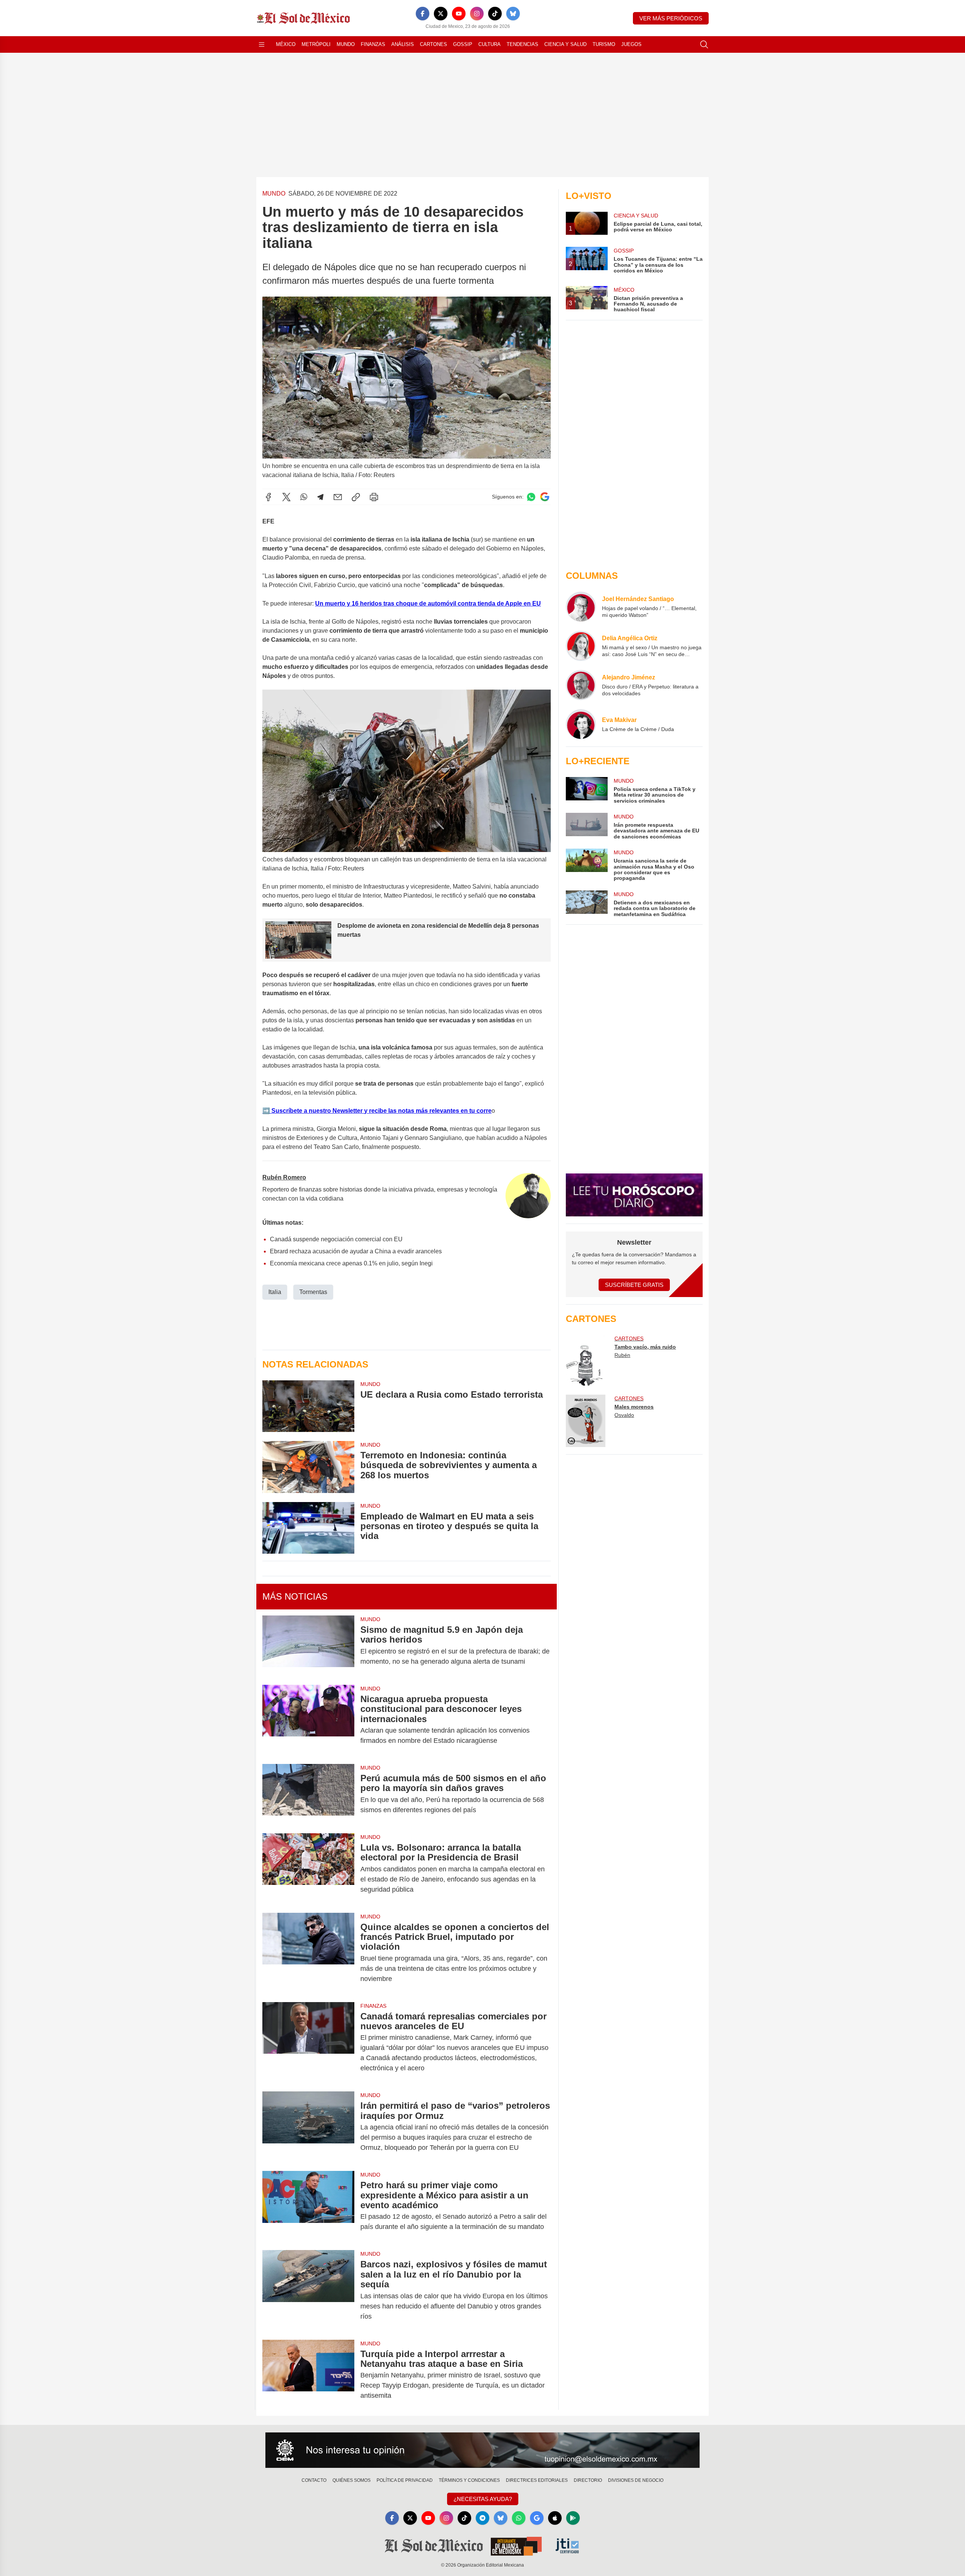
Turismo (604, 44)
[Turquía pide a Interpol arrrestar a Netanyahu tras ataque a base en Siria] (308, 2375)
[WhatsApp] (304, 497)
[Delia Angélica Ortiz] (581, 646)
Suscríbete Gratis (634, 1285)
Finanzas (373, 44)
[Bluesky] (513, 14)
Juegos (631, 44)
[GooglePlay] (573, 2518)
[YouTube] (459, 14)
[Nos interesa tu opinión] (482, 2450)
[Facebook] (423, 14)
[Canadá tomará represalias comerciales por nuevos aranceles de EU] (308, 2042)
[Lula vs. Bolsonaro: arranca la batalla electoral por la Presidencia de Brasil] (308, 1869)
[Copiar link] (356, 497)
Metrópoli (316, 44)
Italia (275, 1292)
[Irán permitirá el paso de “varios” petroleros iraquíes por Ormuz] (308, 2127)
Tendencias (522, 44)
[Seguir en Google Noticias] (545, 497)
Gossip (463, 44)
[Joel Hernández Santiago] (581, 607)
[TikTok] (495, 14)
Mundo (346, 44)
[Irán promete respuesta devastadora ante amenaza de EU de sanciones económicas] (587, 826)
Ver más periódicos (671, 18)
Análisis (403, 44)
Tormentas (313, 1292)
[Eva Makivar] (581, 724)
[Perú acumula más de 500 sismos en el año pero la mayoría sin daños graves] (308, 1794)
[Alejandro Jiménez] (581, 685)
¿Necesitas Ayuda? (483, 2499)
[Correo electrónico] (338, 497)
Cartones (433, 44)
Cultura (489, 44)
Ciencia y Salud (565, 44)
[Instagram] (477, 14)
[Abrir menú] (262, 44)
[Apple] (555, 2518)
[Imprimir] (374, 497)
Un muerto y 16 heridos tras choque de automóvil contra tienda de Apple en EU (428, 603)
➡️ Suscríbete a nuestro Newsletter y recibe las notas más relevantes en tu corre (377, 1111)
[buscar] (704, 44)
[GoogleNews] (537, 2518)
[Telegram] (320, 497)
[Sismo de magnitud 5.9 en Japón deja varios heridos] (308, 1646)
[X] (441, 14)
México (286, 44)
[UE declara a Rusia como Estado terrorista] (308, 1406)
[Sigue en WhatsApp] (531, 497)
